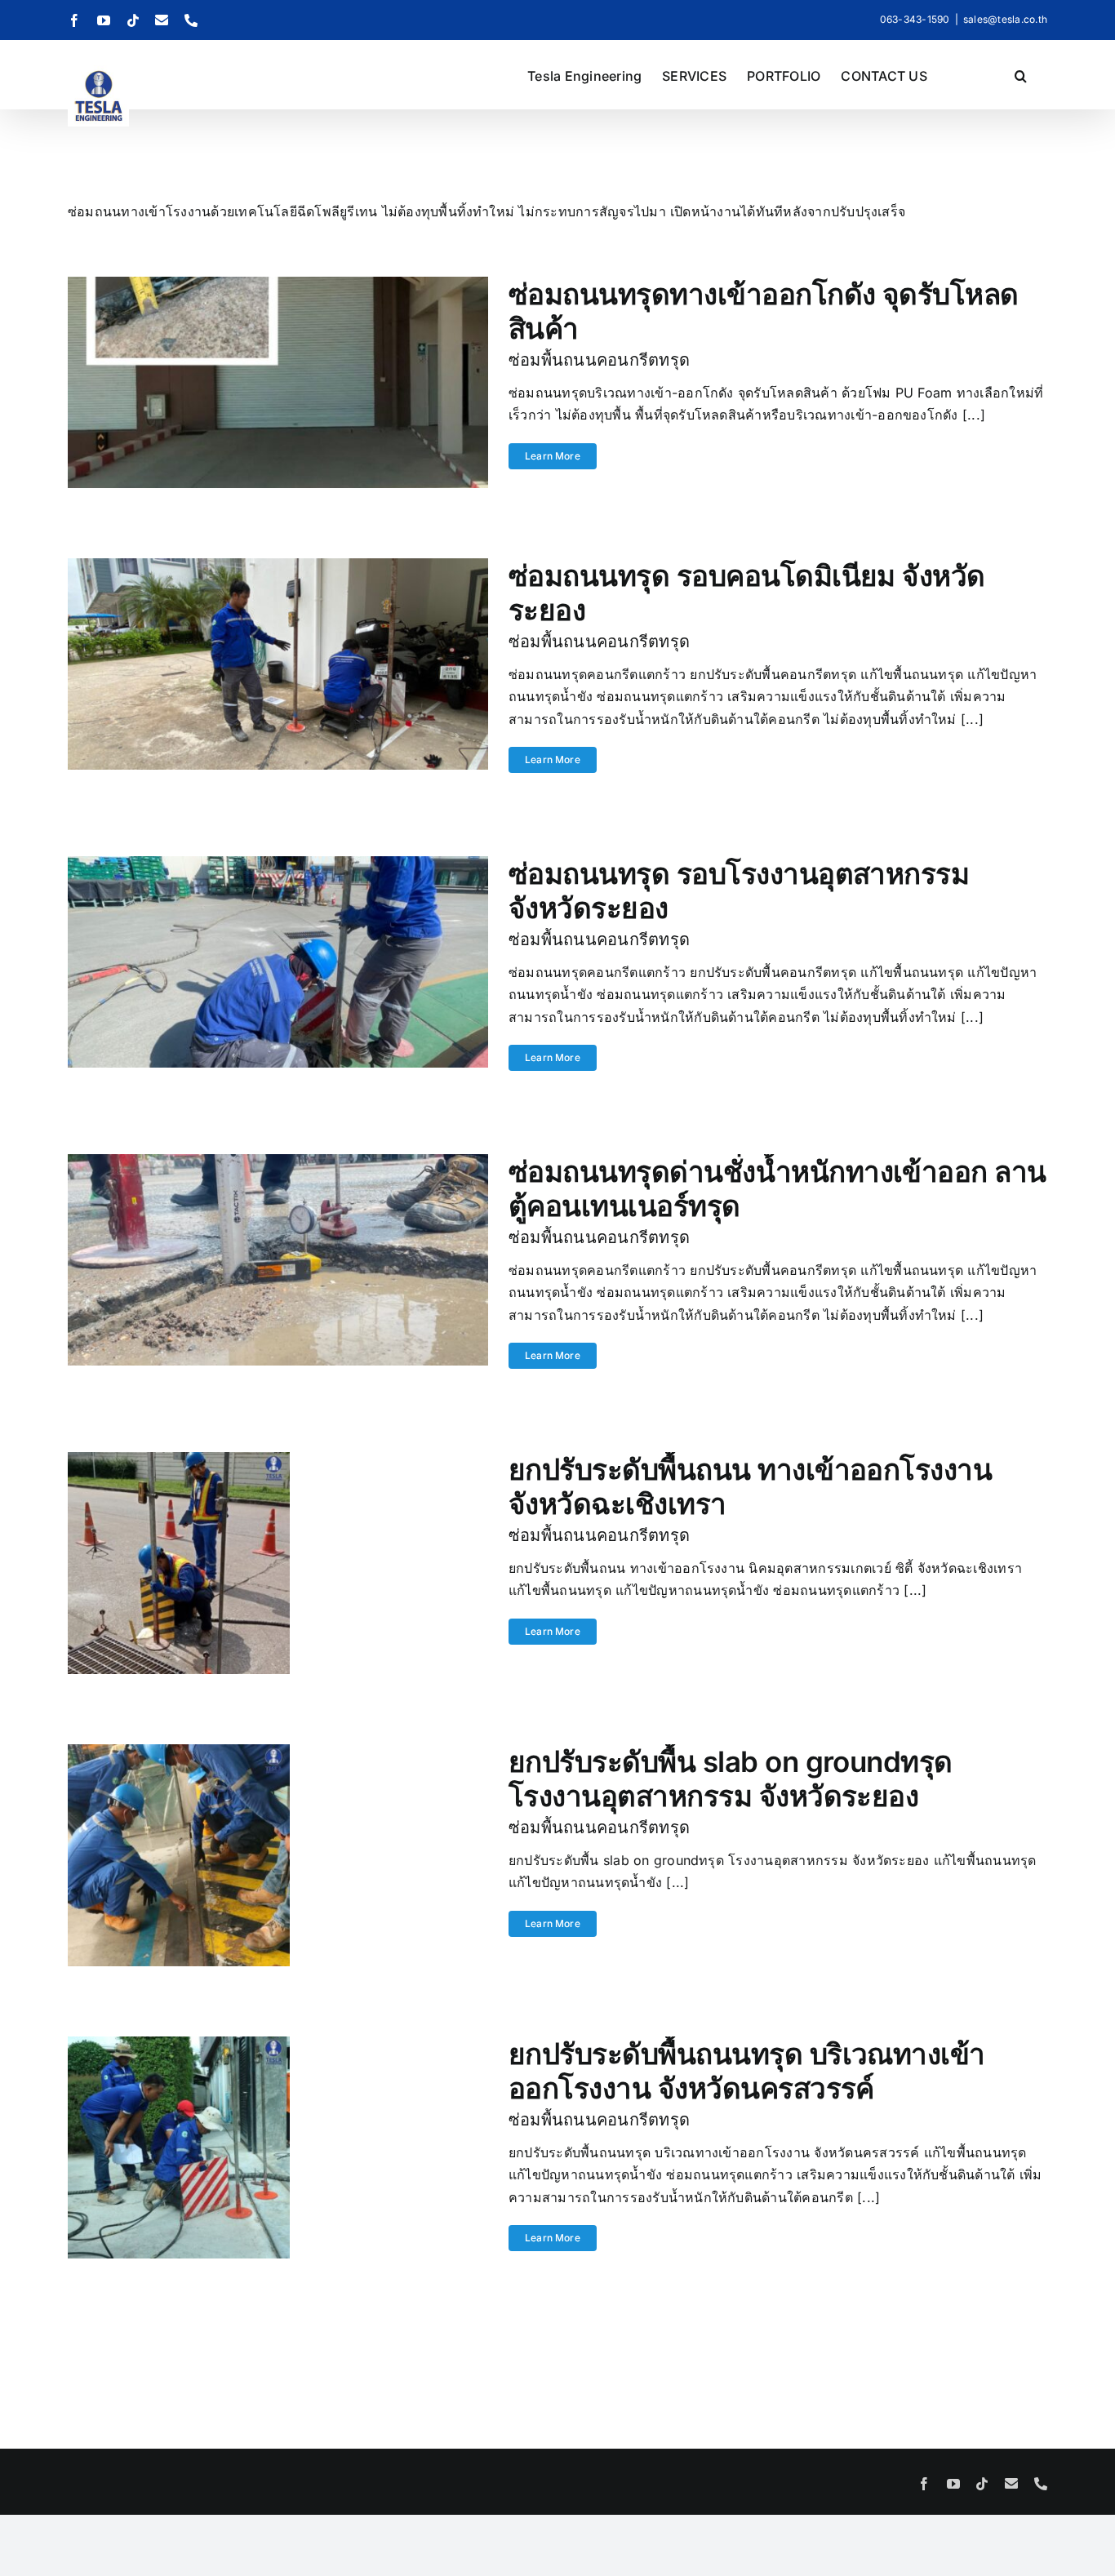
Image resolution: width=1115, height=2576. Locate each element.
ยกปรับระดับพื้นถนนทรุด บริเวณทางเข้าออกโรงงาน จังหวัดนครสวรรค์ (747, 2071)
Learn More (553, 456)
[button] (1021, 74)
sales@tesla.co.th (1005, 19)
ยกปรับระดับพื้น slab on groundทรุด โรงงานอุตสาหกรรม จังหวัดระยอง (731, 1779)
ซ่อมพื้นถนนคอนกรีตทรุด (599, 360)
